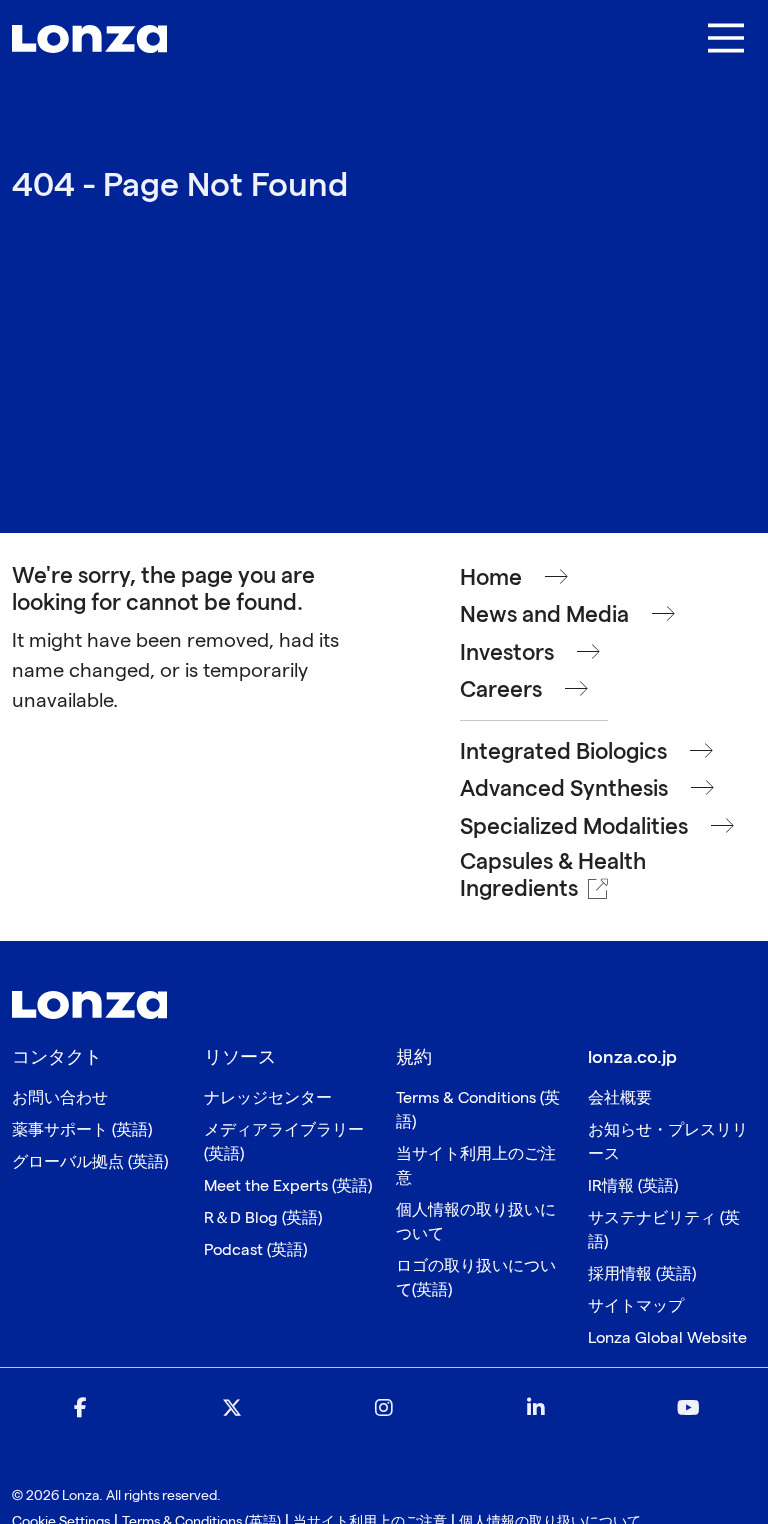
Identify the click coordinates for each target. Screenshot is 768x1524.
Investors (507, 653)
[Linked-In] (536, 1409)
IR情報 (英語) (633, 1186)
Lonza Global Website (667, 1338)
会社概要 (620, 1098)
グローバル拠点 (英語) (90, 1162)
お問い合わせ (60, 1098)
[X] (232, 1409)
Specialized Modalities (574, 827)
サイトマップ (636, 1306)
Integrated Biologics (563, 752)
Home (491, 578)
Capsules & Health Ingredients (553, 876)
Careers (501, 690)
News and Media (544, 615)
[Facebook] (80, 1409)
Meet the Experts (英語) (288, 1186)
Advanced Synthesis (564, 789)
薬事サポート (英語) (82, 1130)
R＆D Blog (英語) (263, 1218)
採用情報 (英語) (642, 1274)
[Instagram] (384, 1409)
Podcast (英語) (255, 1250)
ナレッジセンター (268, 1098)
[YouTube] (688, 1409)
